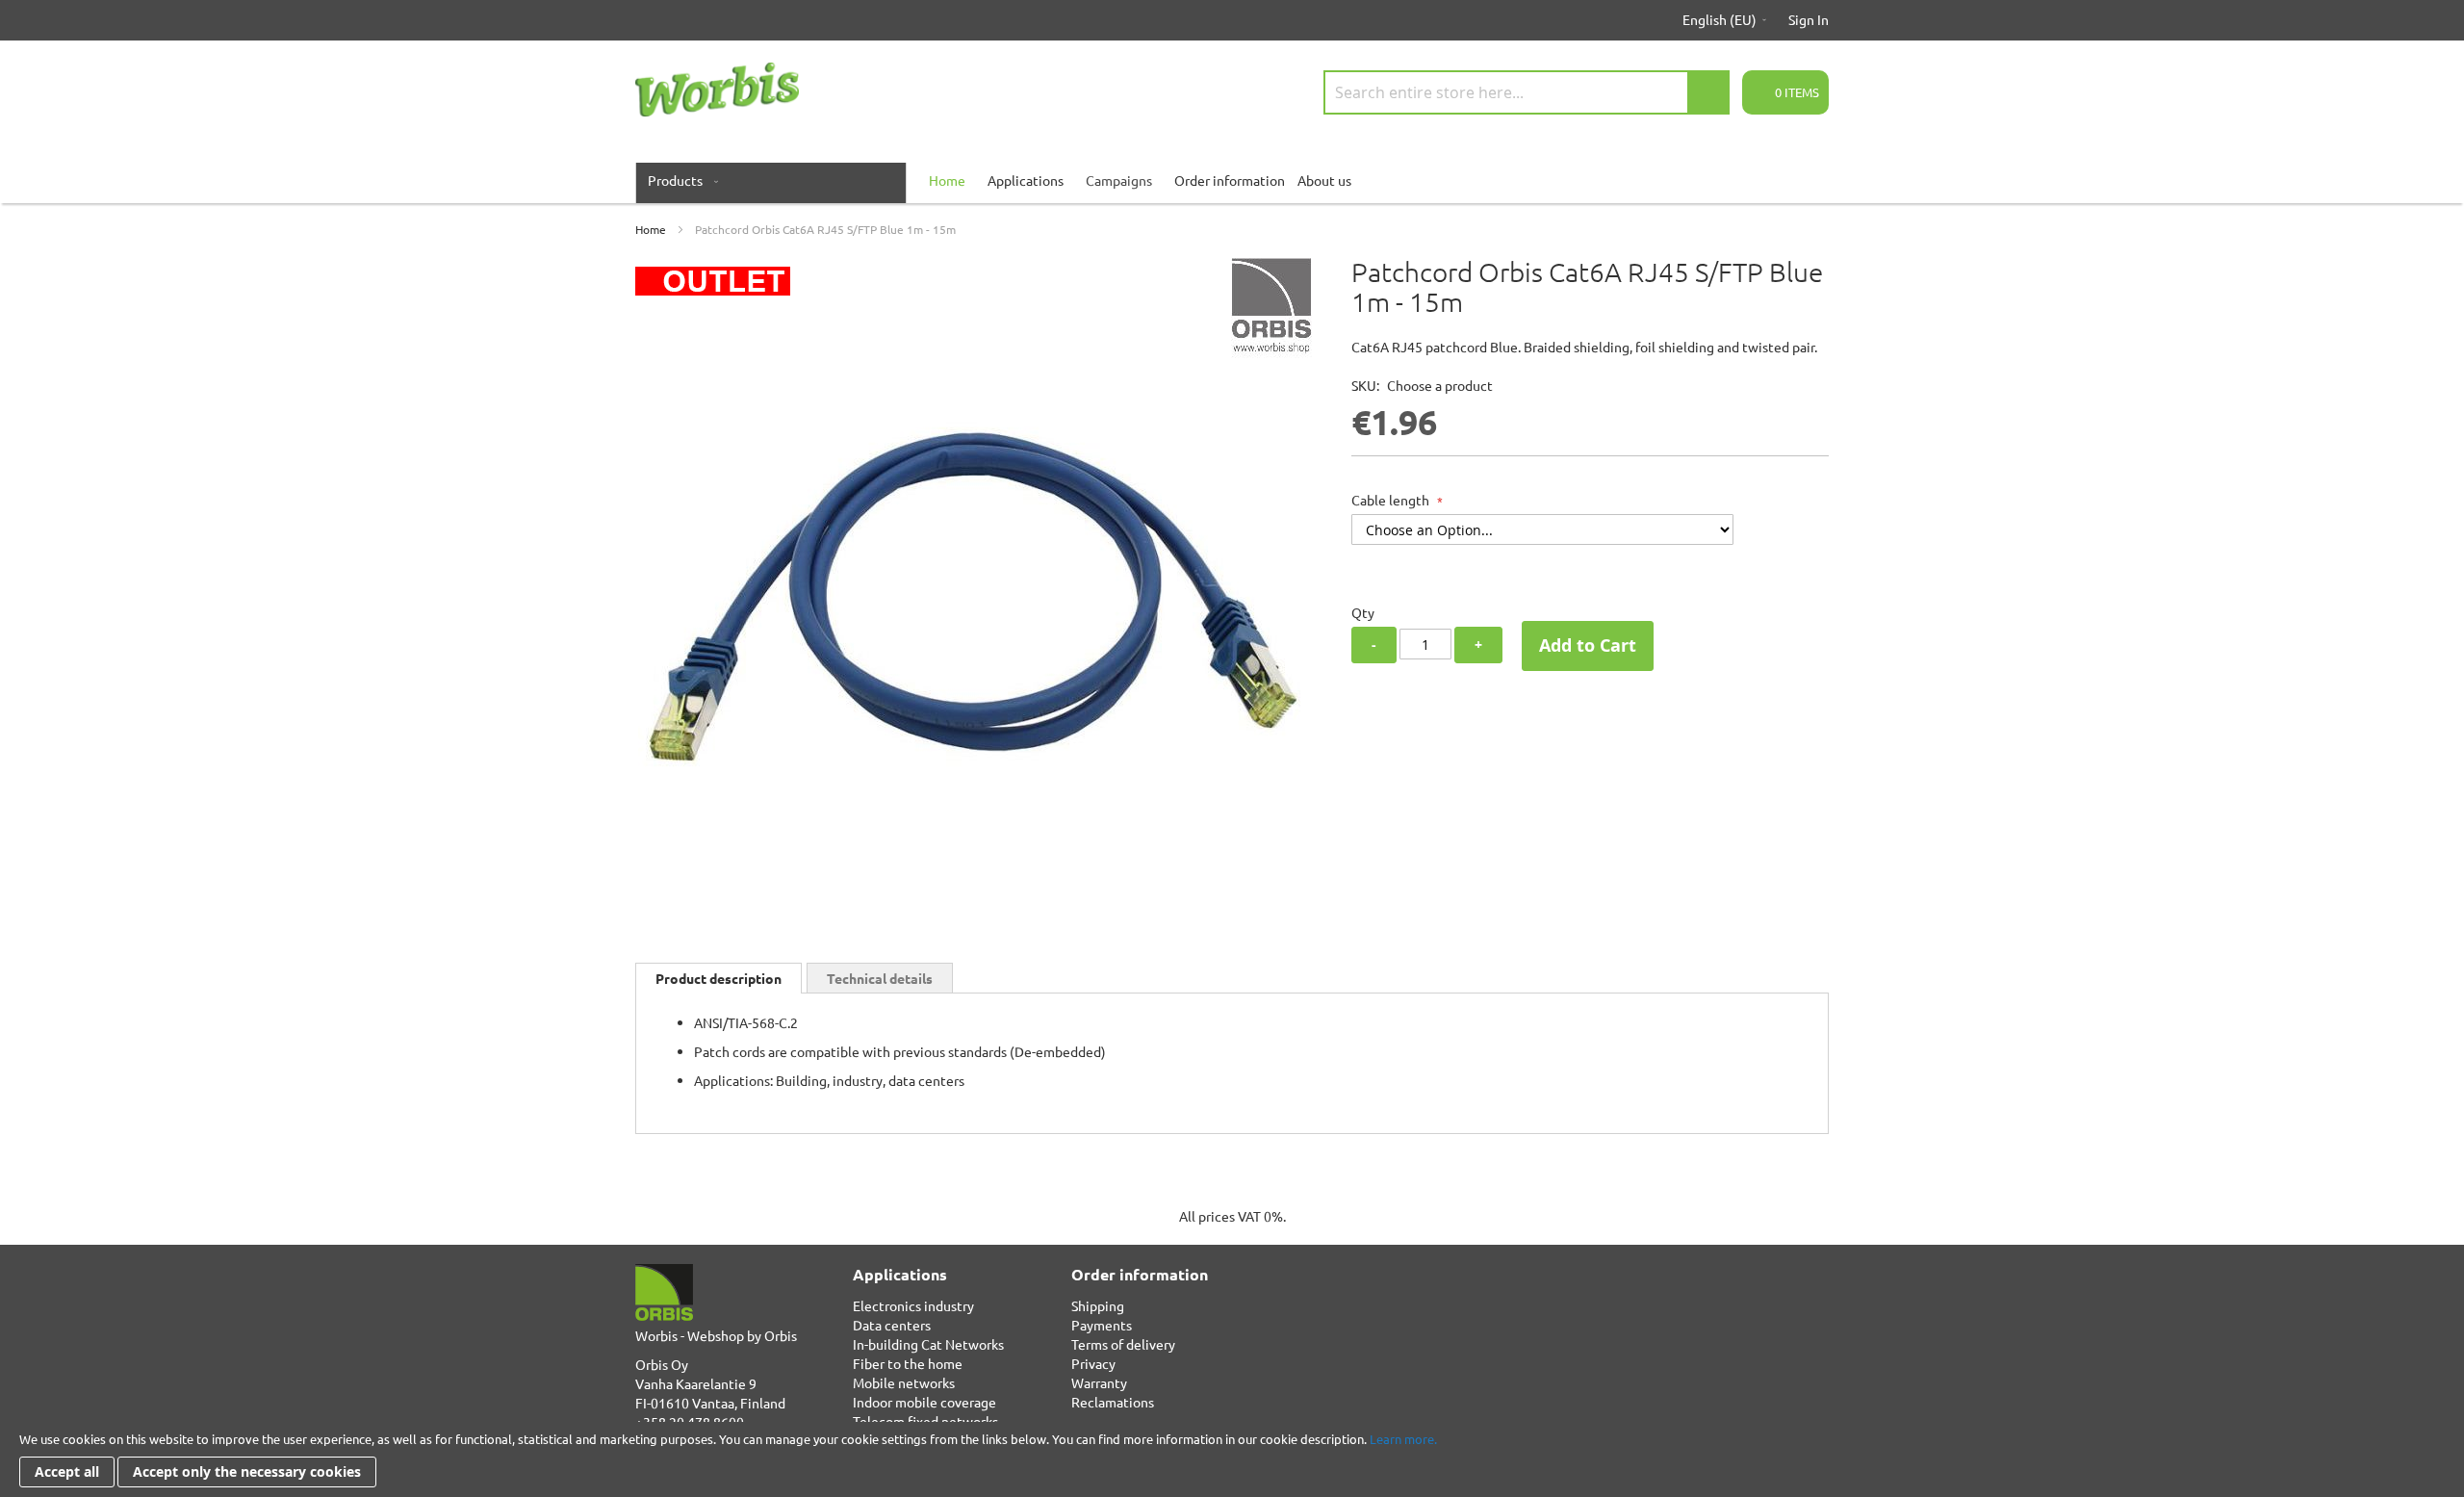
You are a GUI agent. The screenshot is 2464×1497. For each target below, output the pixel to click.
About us (1324, 180)
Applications (1026, 180)
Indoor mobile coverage (924, 1402)
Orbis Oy (662, 1364)
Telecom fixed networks (925, 1421)
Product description (719, 978)
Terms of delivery (1123, 1344)
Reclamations (1113, 1402)
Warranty (1099, 1382)
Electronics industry (913, 1305)
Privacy (1093, 1363)
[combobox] (1527, 92)
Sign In (1809, 19)
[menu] (1232, 180)
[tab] (719, 978)
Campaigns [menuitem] (1119, 180)
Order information (1230, 180)
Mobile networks (904, 1382)
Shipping (1098, 1305)
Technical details (880, 978)
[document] (1232, 1459)
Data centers (892, 1325)
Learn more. (1403, 1439)
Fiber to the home (908, 1363)
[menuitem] (679, 180)
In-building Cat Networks (928, 1344)
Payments (1102, 1325)
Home (651, 229)
